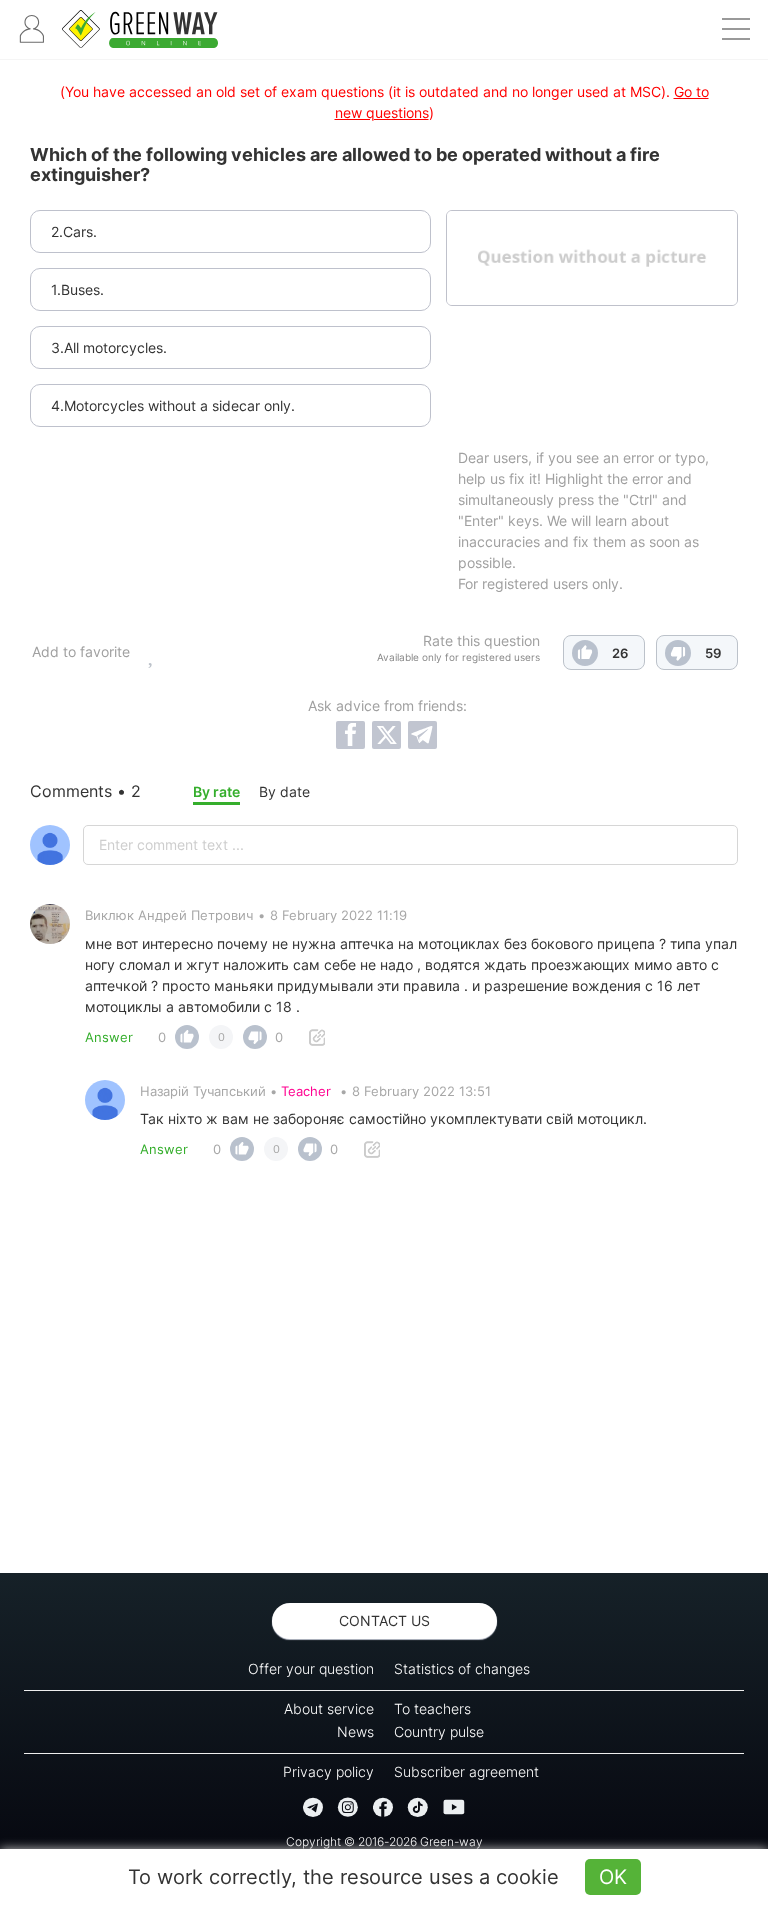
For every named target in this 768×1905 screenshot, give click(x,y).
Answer (109, 1037)
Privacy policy (328, 1771)
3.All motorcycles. (109, 347)
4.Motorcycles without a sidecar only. (173, 405)
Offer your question (311, 1668)
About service (329, 1708)
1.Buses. (77, 289)
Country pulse (439, 1731)
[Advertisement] (384, 1373)
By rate (216, 791)
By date (284, 791)
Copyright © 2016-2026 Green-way (384, 1841)
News (355, 1731)
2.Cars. (74, 231)
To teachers (432, 1708)
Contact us (384, 1620)
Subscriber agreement (466, 1771)
